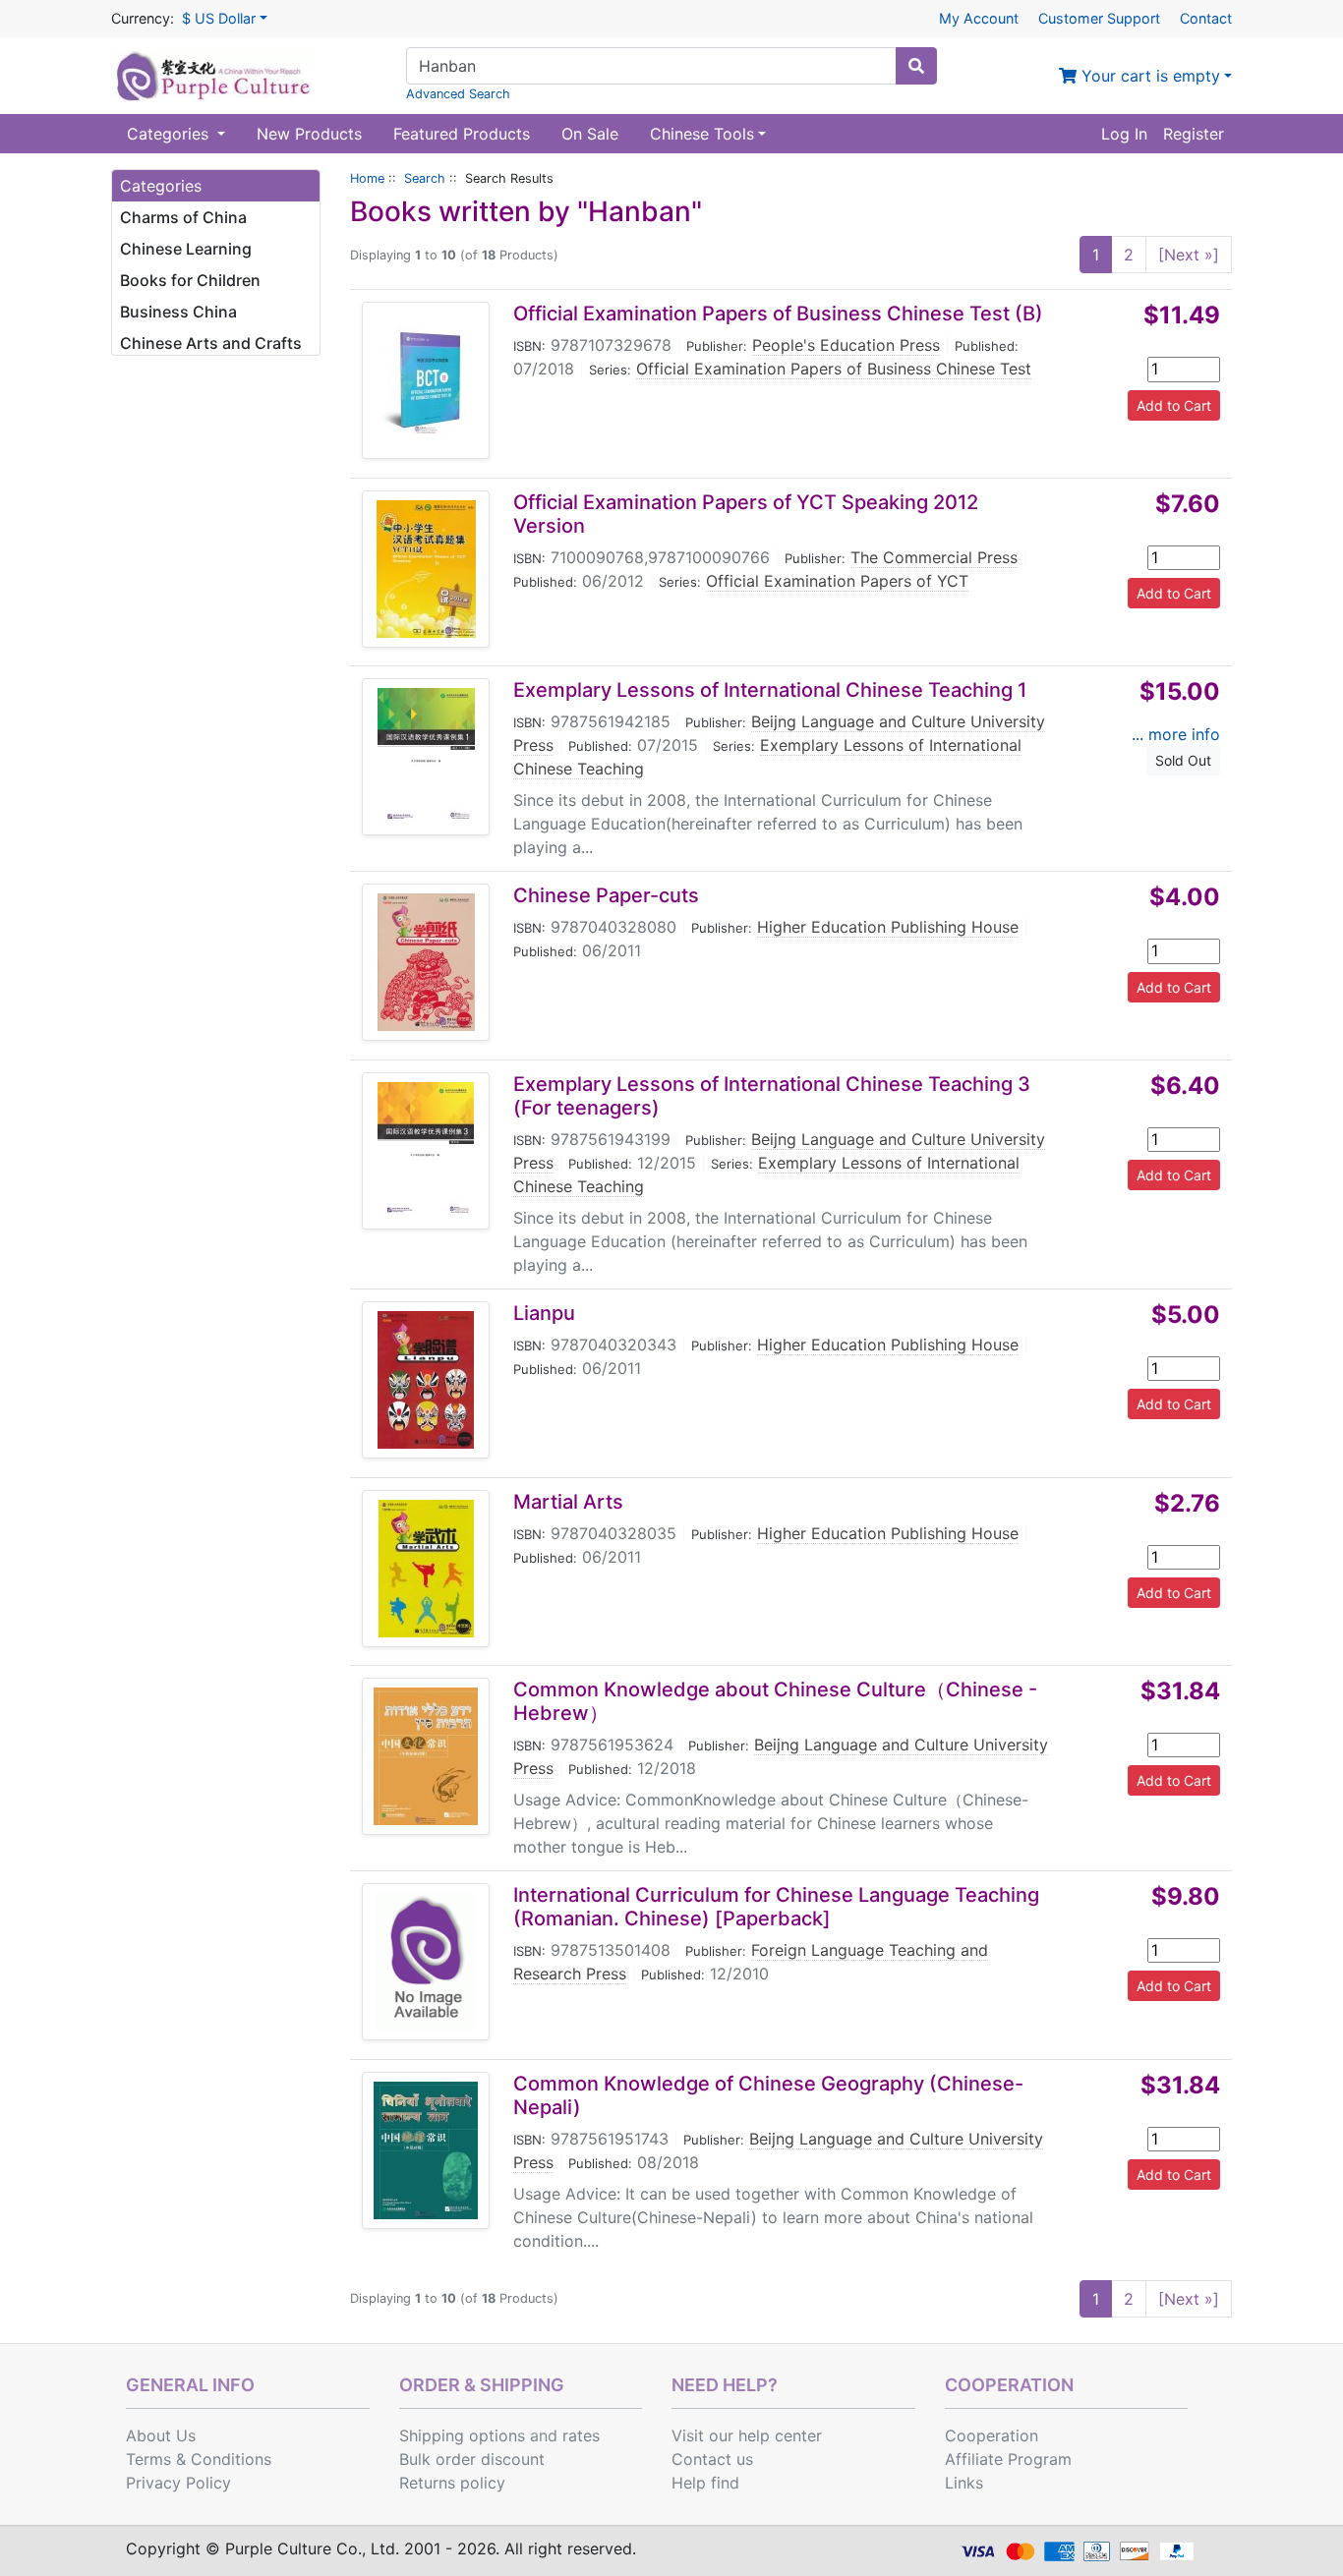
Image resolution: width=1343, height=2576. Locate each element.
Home (367, 178)
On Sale (590, 134)
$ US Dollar (219, 18)
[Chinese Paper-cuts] (426, 962)
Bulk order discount (472, 2459)
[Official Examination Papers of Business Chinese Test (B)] (426, 380)
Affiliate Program (1008, 2459)
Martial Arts (568, 1502)
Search (425, 178)
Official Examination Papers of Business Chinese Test (834, 369)
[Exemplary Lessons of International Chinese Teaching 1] (426, 757)
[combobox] (651, 66)
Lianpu (544, 1313)
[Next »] (1189, 255)
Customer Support (1099, 18)
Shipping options (462, 2435)
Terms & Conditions (199, 2459)
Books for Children (190, 280)
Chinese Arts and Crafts (211, 343)
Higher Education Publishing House (888, 927)
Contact (1206, 18)
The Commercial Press (934, 557)
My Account (979, 18)
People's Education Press (846, 345)
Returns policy (452, 2483)
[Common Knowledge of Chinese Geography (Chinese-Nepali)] (426, 2150)
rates (581, 2435)
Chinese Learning (186, 249)
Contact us (712, 2459)
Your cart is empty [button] (1148, 76)
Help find (705, 2483)
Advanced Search (458, 94)
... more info (1176, 734)
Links (964, 2483)
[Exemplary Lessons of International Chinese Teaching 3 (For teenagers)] (426, 1151)
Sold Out (1183, 760)
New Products (309, 134)
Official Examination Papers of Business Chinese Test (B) (778, 314)
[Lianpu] (426, 1380)
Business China (178, 312)
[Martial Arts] (426, 1569)
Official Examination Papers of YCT (837, 581)
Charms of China (183, 217)
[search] (916, 66)
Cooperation (992, 2435)
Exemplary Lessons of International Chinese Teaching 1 (770, 690)
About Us (161, 2435)
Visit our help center (747, 2435)
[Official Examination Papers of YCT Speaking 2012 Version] (426, 569)
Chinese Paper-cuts (606, 895)
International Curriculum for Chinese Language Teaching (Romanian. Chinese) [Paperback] (776, 1907)
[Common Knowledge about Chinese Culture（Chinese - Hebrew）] (426, 1756)
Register (1194, 134)
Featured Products (462, 134)
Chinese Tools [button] (702, 134)
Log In (1124, 134)
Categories (170, 134)
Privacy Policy (178, 2483)
